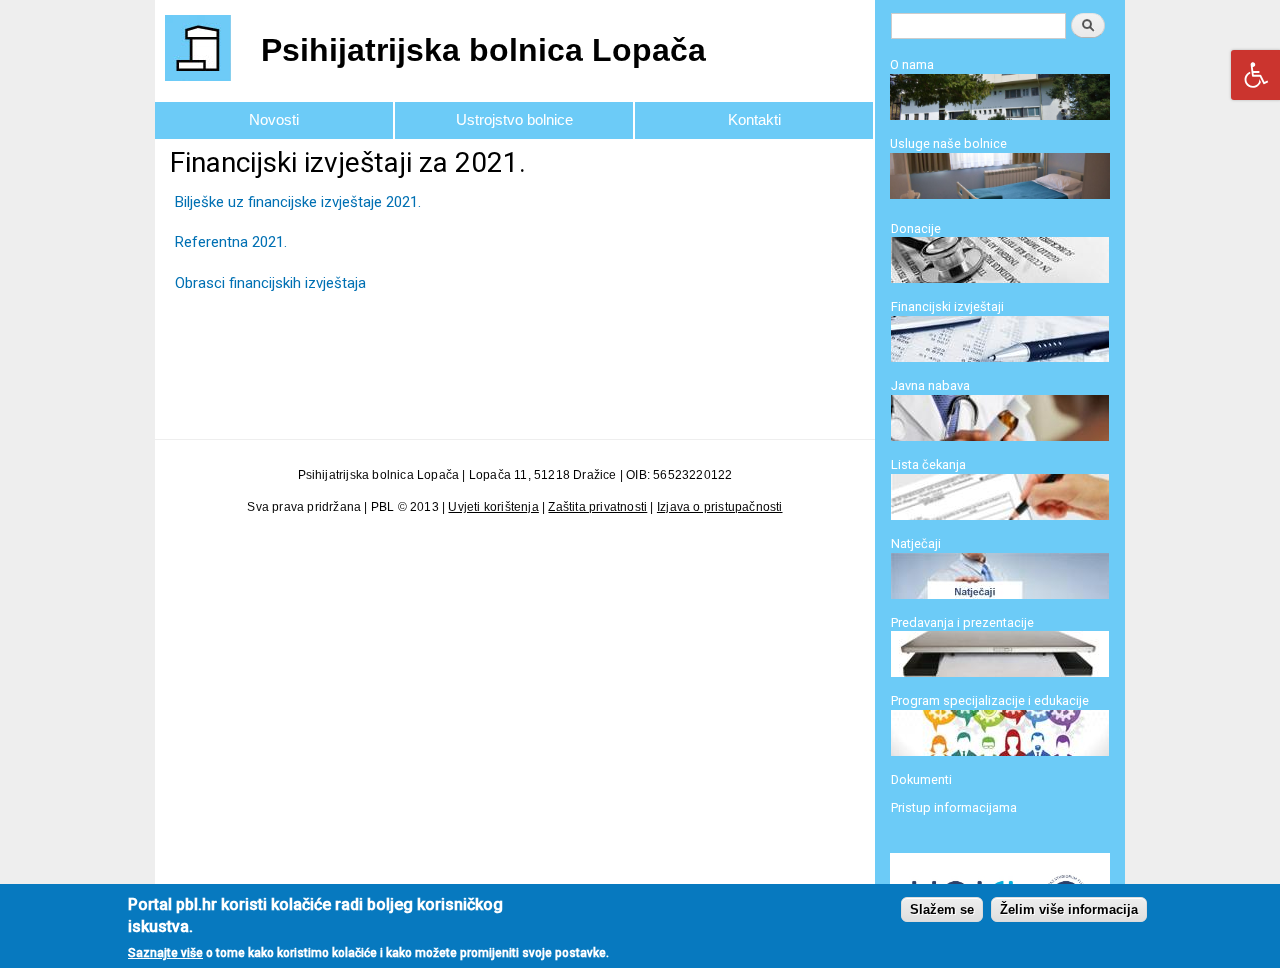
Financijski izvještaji (947, 306)
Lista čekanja (928, 464)
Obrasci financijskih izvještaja (270, 283)
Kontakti (754, 119)
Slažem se (942, 910)
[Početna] (200, 51)
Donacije (916, 228)
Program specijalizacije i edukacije (990, 700)
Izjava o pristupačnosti (720, 507)
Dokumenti (921, 779)
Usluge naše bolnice (948, 143)
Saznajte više (165, 953)
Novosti (274, 119)
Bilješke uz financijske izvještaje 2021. (298, 202)
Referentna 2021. (231, 242)
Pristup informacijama (954, 807)
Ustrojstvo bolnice (514, 119)
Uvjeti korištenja (493, 507)
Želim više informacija (1069, 910)
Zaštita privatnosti (597, 507)
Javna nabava (930, 385)
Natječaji (916, 543)
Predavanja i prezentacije (962, 622)
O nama (912, 64)
